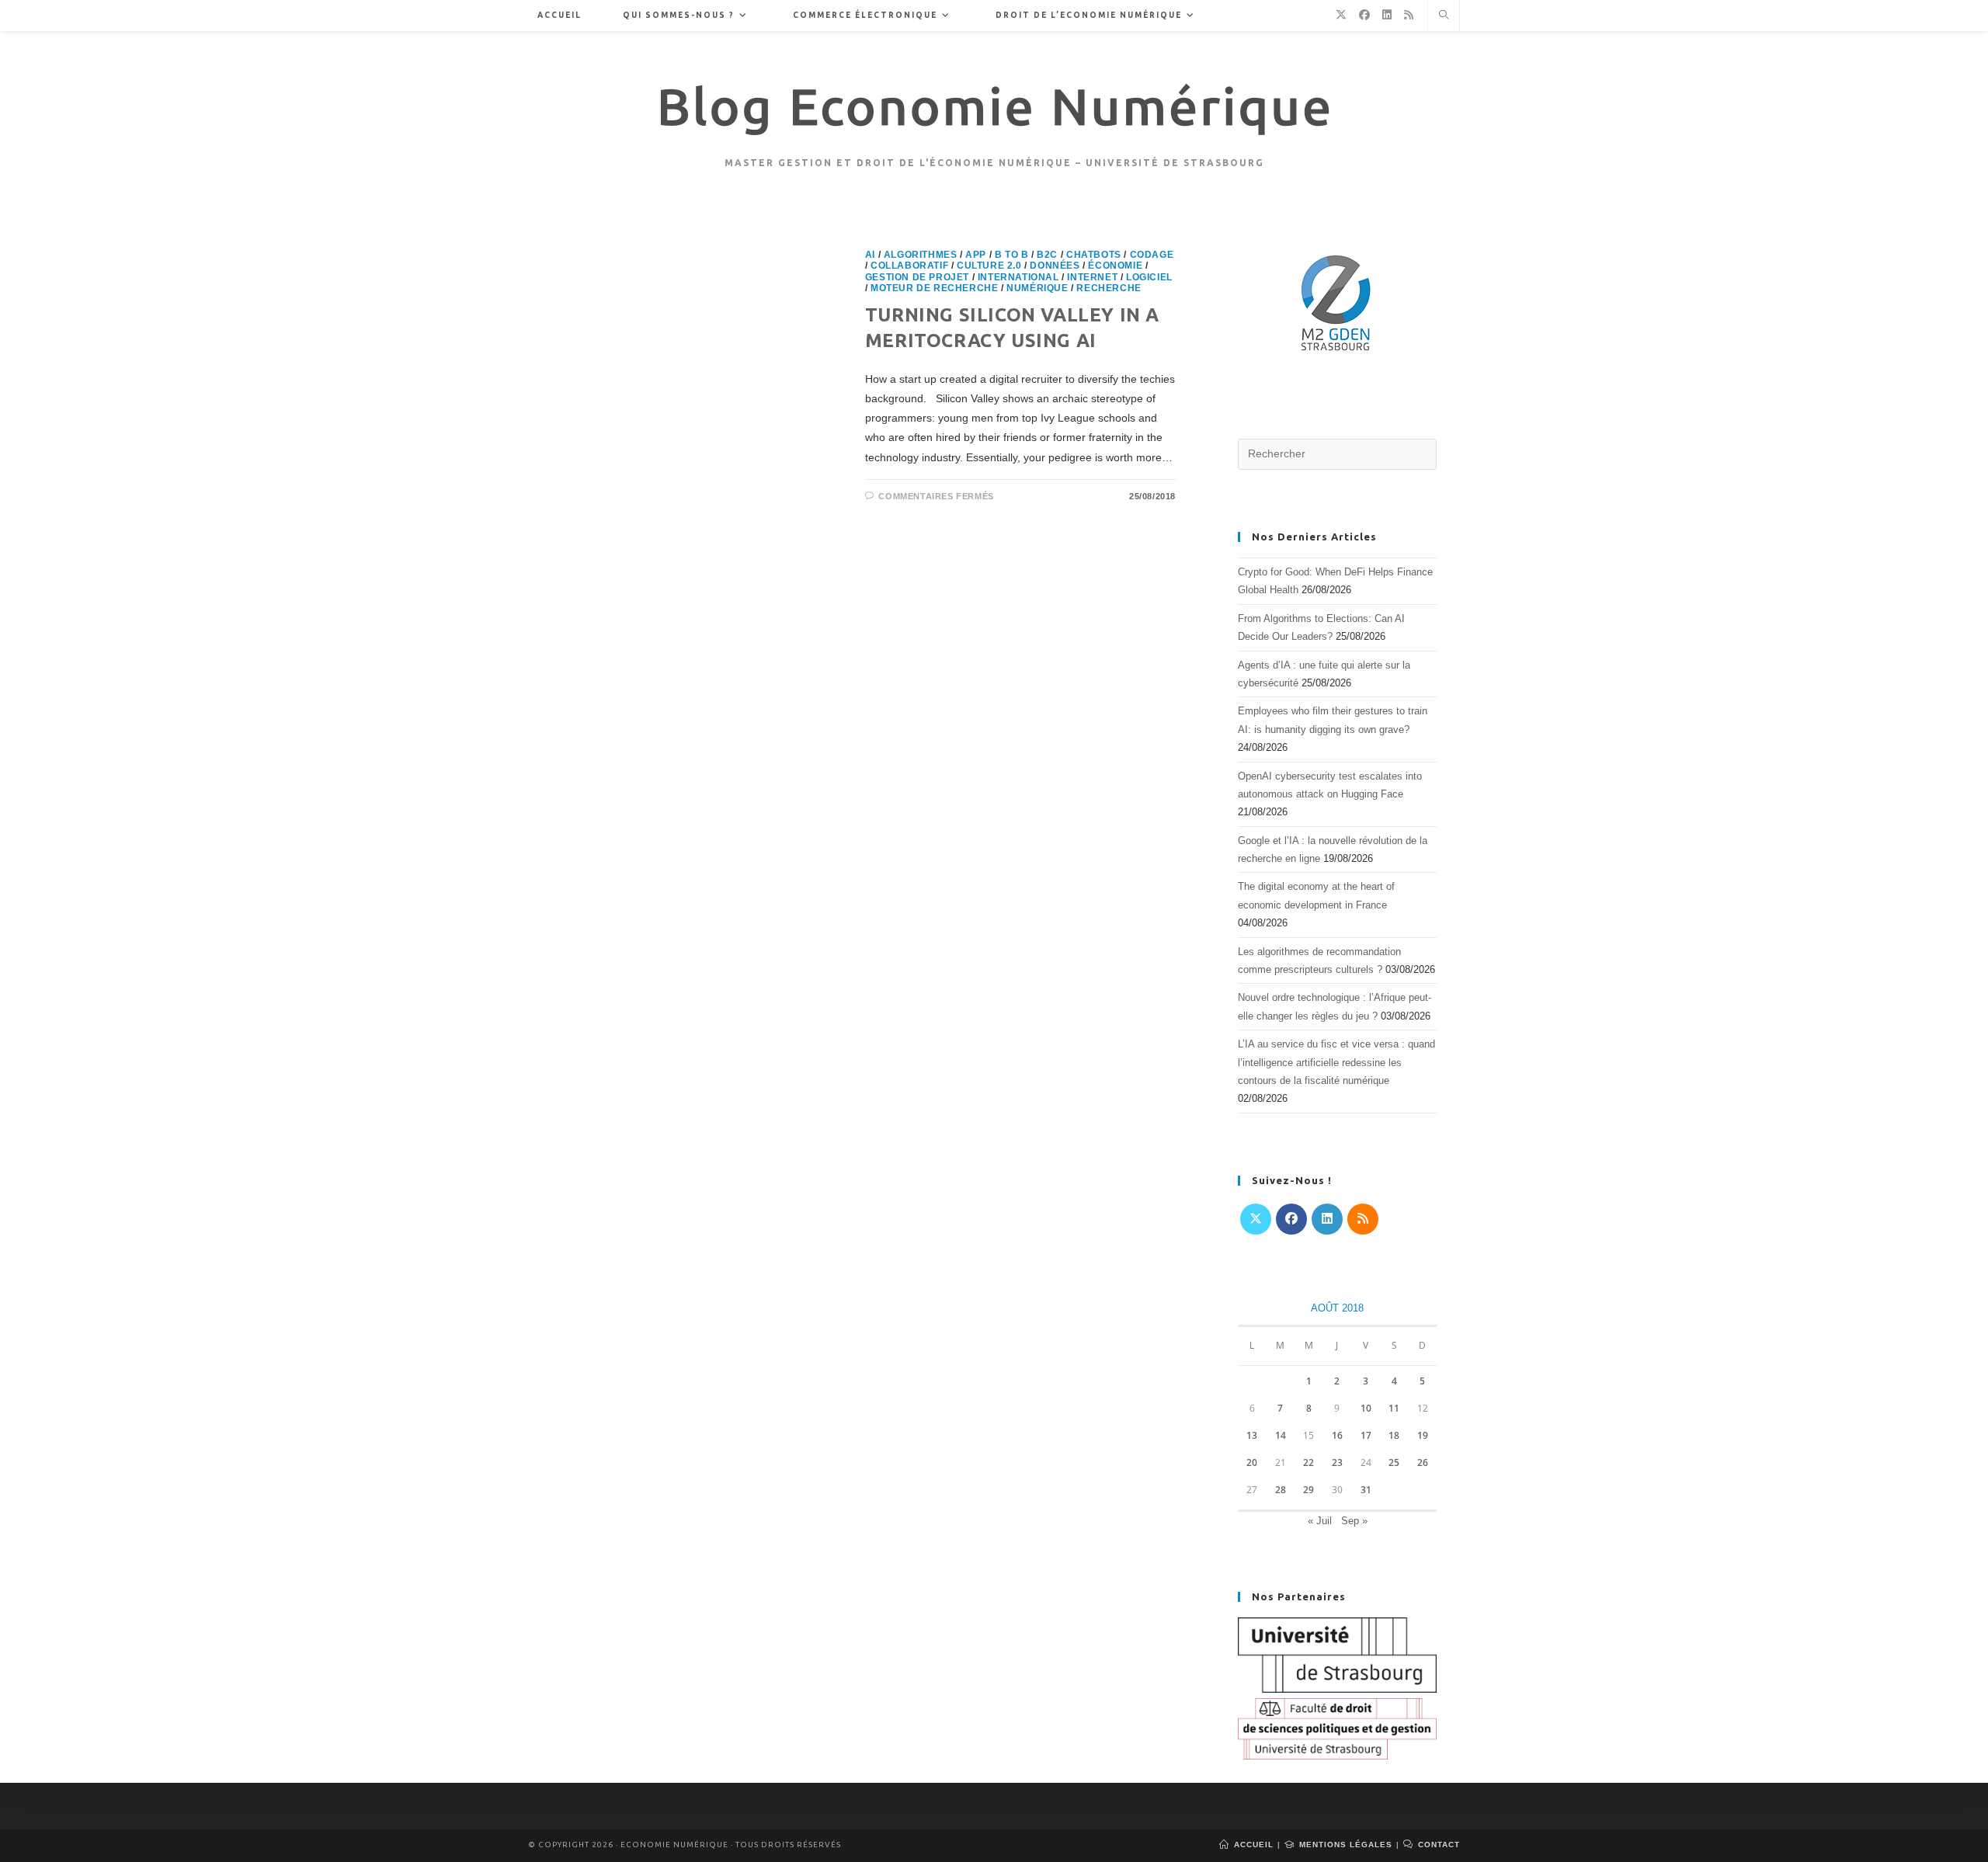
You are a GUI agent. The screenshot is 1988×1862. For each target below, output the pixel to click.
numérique (1037, 288)
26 (1423, 1463)
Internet (1092, 277)
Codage (1152, 255)
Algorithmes (921, 255)
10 (1366, 1408)
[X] (1256, 1219)
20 (1252, 1463)
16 (1337, 1435)
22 (1309, 1463)
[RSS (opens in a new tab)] (1409, 15)
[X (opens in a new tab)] (1341, 15)
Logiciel (1149, 277)
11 (1394, 1408)
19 (1423, 1435)
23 (1337, 1463)
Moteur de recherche (934, 288)
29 (1309, 1490)
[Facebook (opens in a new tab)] (1364, 15)
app (976, 255)
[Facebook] (1291, 1219)
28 (1281, 1490)
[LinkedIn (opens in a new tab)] (1387, 15)
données (1055, 266)
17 (1366, 1435)
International (1018, 277)
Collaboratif (909, 266)
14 (1281, 1435)
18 (1394, 1435)
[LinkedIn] (1327, 1219)
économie (1115, 266)
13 (1252, 1435)
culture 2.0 (989, 266)
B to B (1012, 255)
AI (870, 255)
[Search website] (1444, 16)
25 (1394, 1463)
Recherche (1109, 288)
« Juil (1320, 1521)
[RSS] (1363, 1219)
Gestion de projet (917, 277)
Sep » (1354, 1521)
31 (1366, 1490)
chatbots (1094, 255)
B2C (1047, 255)
